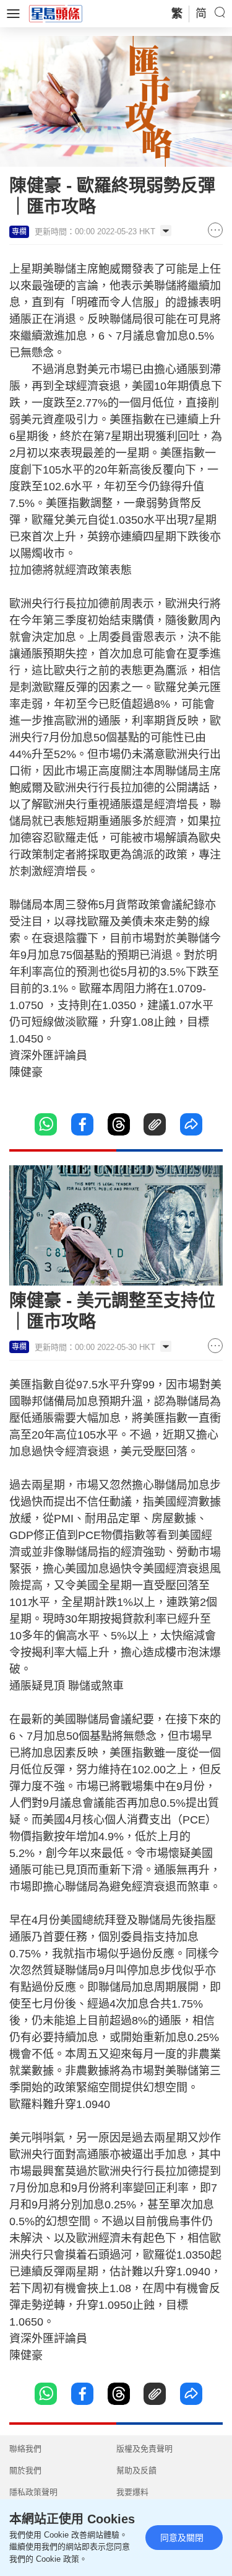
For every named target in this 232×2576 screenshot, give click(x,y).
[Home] (56, 13)
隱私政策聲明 (33, 2492)
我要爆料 (132, 2492)
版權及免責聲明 (144, 2449)
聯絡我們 (25, 2449)
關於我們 (25, 2470)
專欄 (19, 232)
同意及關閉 (182, 2538)
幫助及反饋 (136, 2470)
